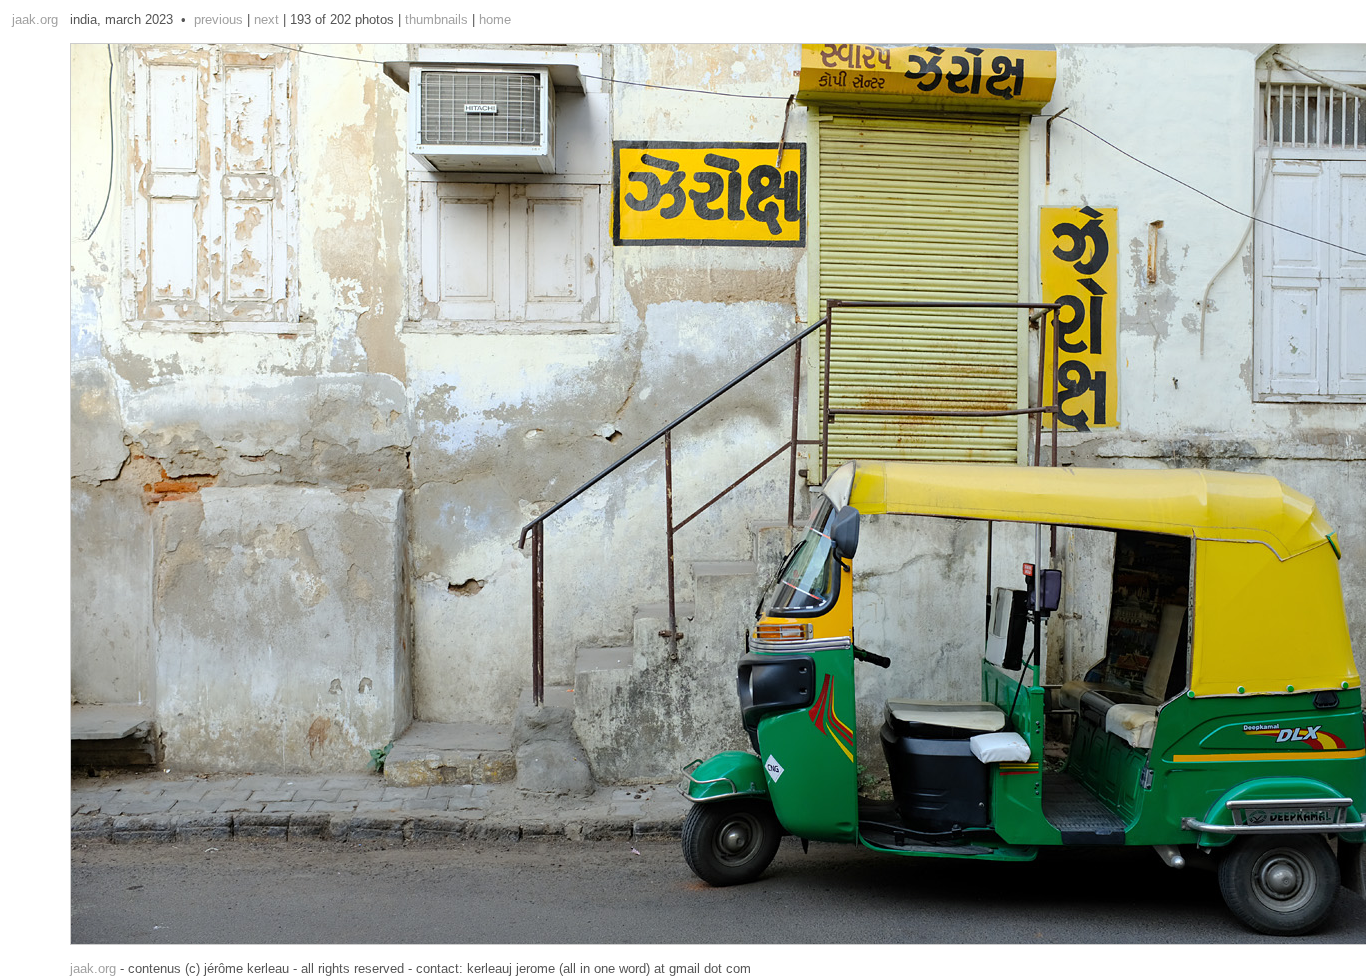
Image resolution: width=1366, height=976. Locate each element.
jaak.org (35, 19)
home (495, 19)
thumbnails (436, 19)
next (266, 19)
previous (218, 19)
